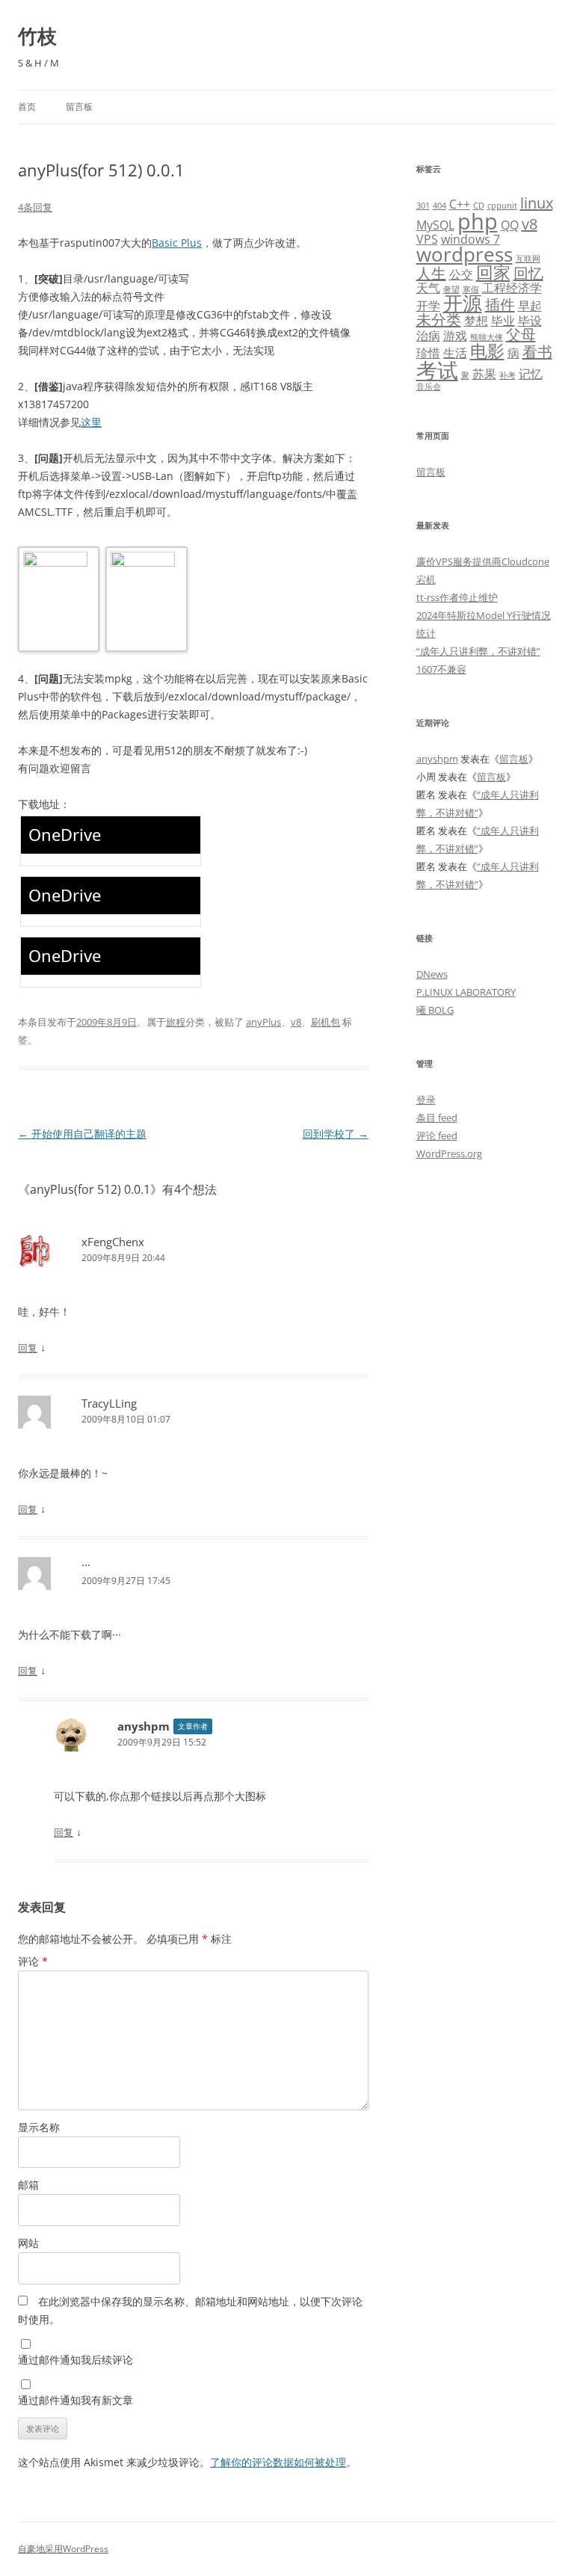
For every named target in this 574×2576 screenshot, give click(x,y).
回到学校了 (336, 1134)
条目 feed (437, 1118)
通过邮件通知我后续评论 (75, 2360)
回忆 (528, 273)
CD (479, 206)
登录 (426, 1100)
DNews (432, 974)
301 (423, 206)
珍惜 (428, 353)
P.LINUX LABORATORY (466, 992)
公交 (461, 274)
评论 (33, 1961)
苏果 (484, 374)
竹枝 (37, 36)
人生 (431, 273)
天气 (428, 288)
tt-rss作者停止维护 (457, 597)
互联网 (528, 259)
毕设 (530, 321)
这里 (91, 422)
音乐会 (429, 386)
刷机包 (325, 1022)
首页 (27, 107)
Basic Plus (177, 243)
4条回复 (35, 207)
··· (86, 1565)
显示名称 (39, 2127)
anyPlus (263, 1022)
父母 (521, 335)
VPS (427, 239)
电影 (487, 351)
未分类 (439, 320)
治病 (428, 336)
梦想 (476, 321)
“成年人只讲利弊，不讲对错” (478, 651)
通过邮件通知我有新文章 (75, 2400)
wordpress (465, 255)
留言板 (79, 107)
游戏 (455, 336)
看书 (537, 352)
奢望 (451, 289)
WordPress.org (449, 1153)
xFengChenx (113, 1242)
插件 (500, 305)
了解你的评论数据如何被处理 (278, 2462)
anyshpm (143, 1726)
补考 (507, 375)
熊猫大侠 (487, 337)
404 (439, 206)
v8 (296, 1022)
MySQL (435, 225)
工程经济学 (512, 288)
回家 (493, 272)
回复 (28, 1348)
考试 (437, 370)
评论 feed (437, 1136)
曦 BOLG (435, 1010)
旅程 (176, 1022)
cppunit (502, 206)
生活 (455, 353)
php (478, 221)
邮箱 (28, 2185)
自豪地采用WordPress (63, 2549)
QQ (510, 225)
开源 (463, 303)
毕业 (503, 321)
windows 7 (470, 239)
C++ (460, 204)
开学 (428, 306)
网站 (28, 2243)
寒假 (471, 289)
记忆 (531, 374)
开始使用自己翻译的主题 (82, 1134)
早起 (530, 306)
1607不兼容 (441, 669)
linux (537, 203)
